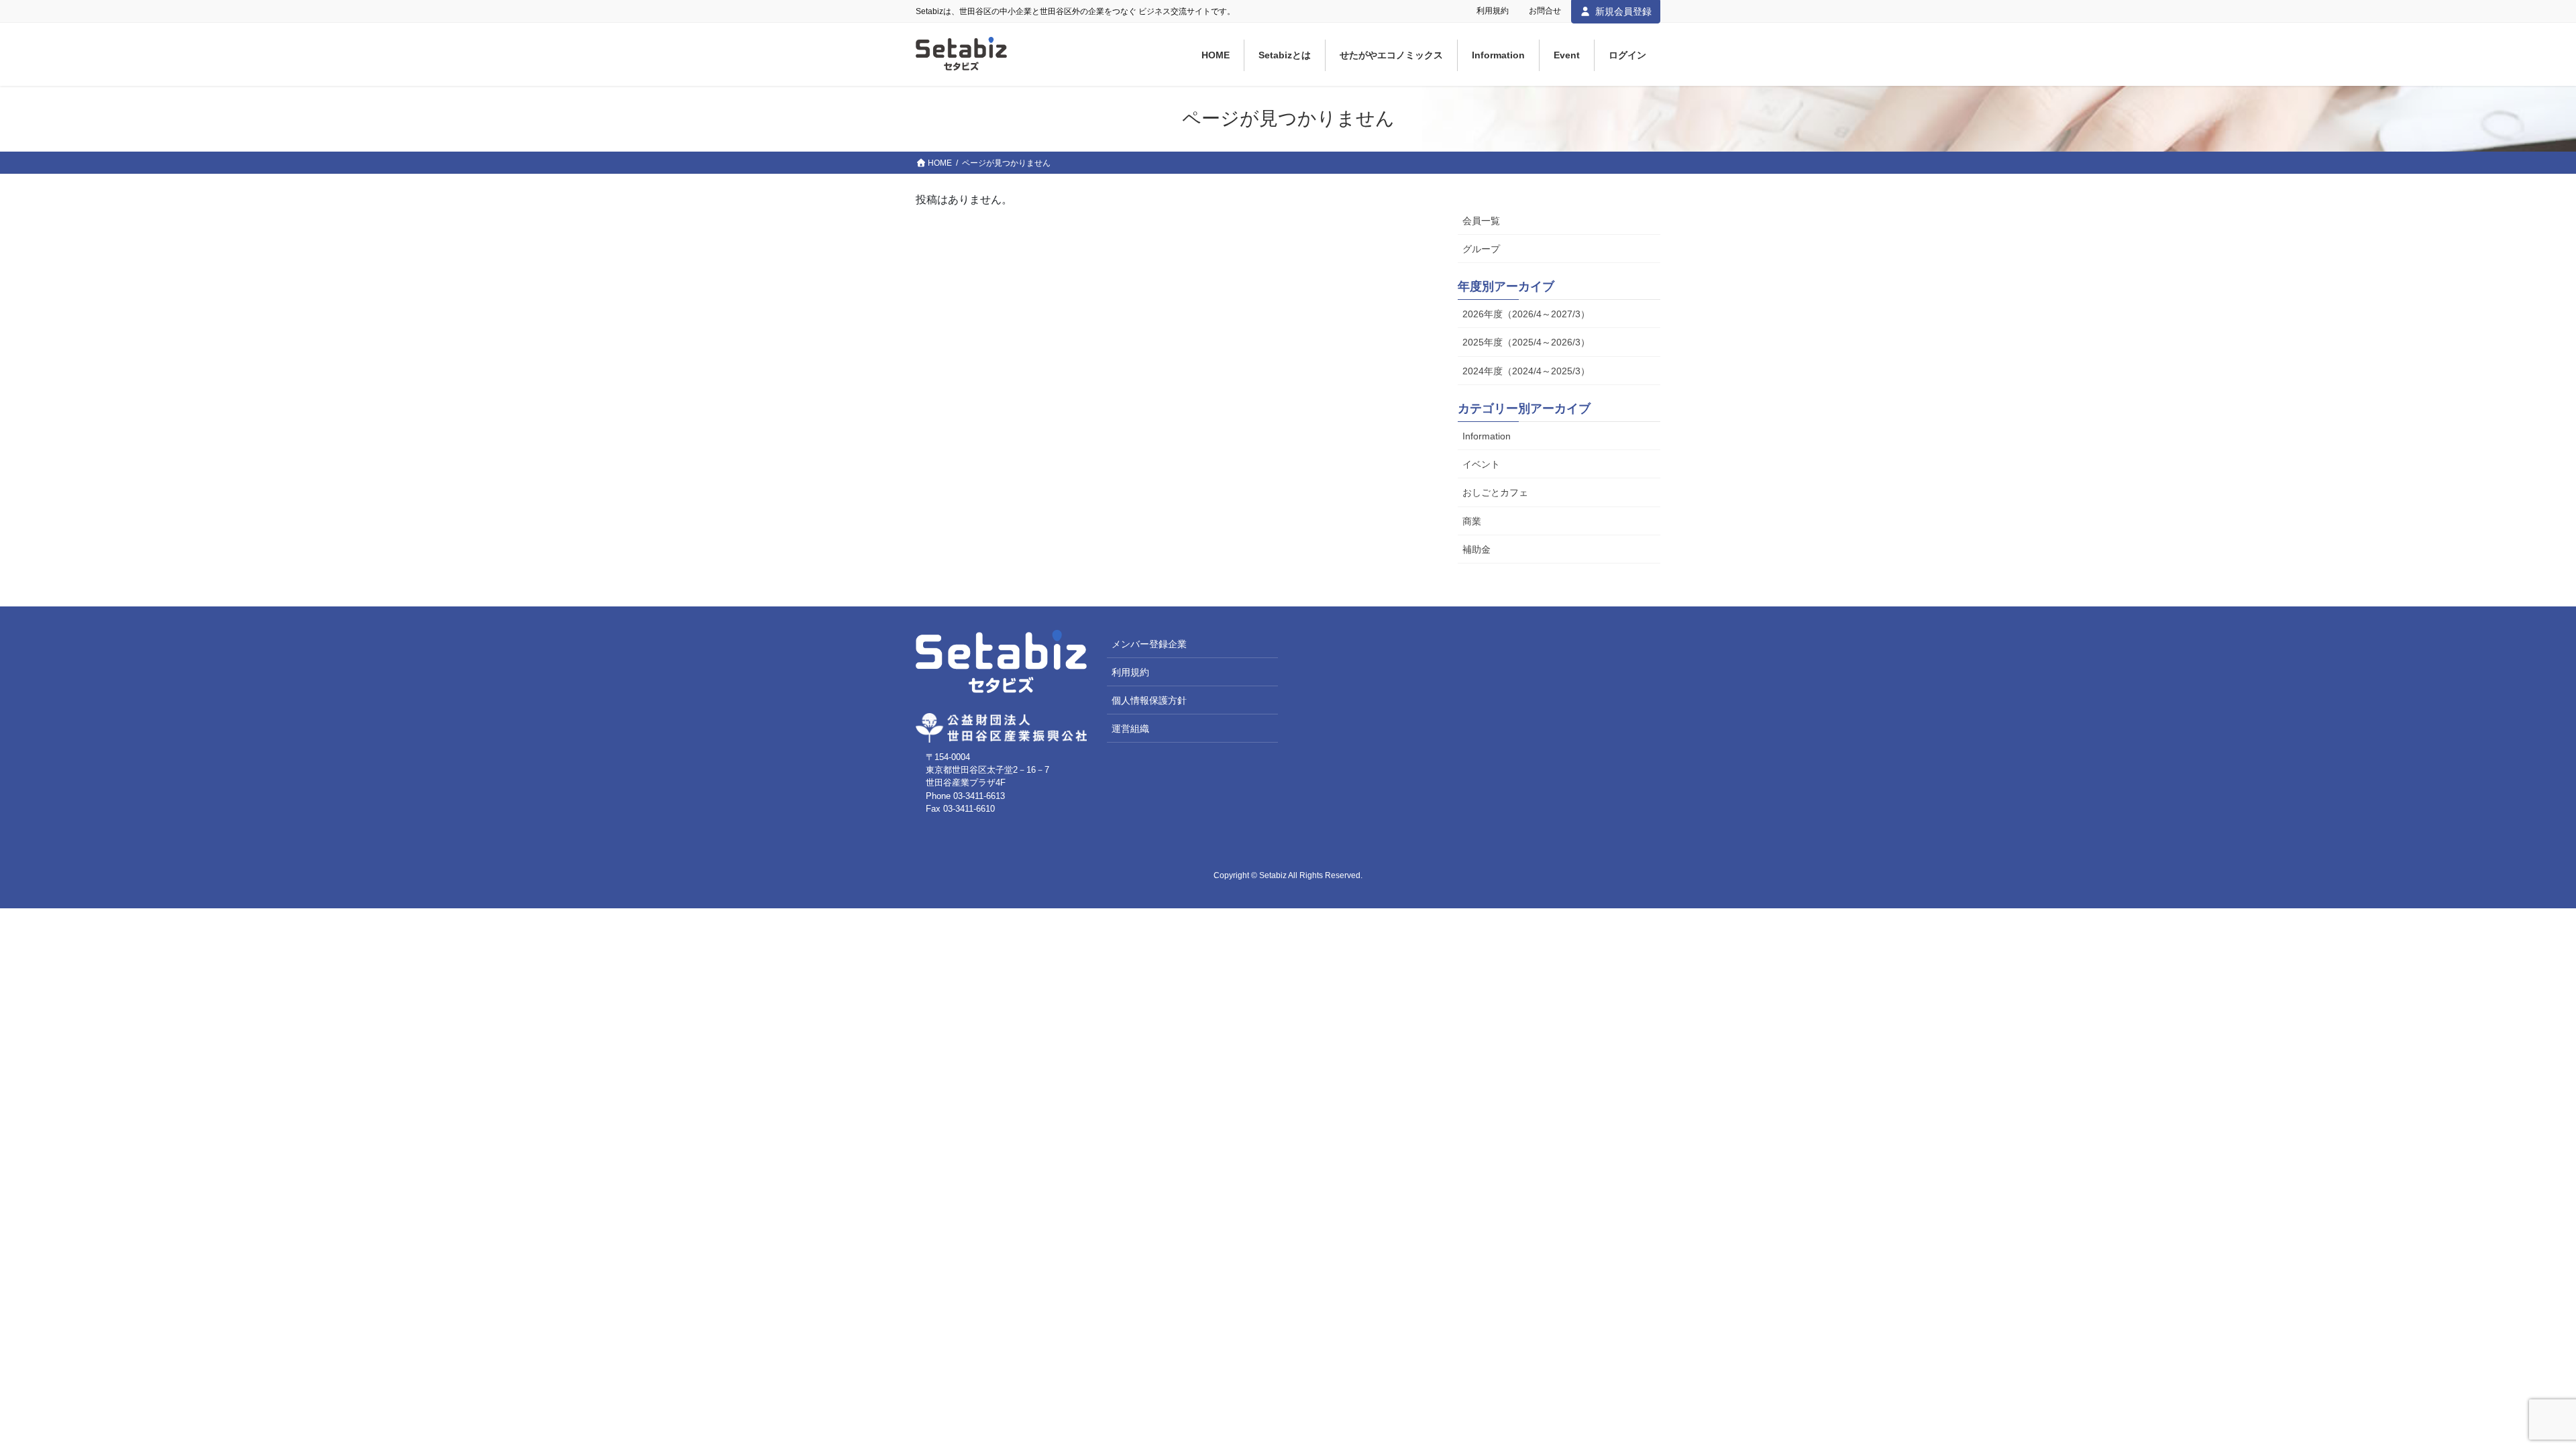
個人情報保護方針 (1149, 700)
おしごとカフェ (1495, 492)
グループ (1481, 249)
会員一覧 (1481, 221)
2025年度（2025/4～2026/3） (1526, 342)
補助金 (1477, 549)
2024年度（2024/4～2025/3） (1526, 371)
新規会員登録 (1623, 11)
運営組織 (1130, 729)
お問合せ (1545, 11)
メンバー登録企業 (1149, 644)
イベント (1481, 464)
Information (1487, 436)
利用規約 (1493, 11)
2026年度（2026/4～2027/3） (1526, 314)
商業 (1472, 521)
